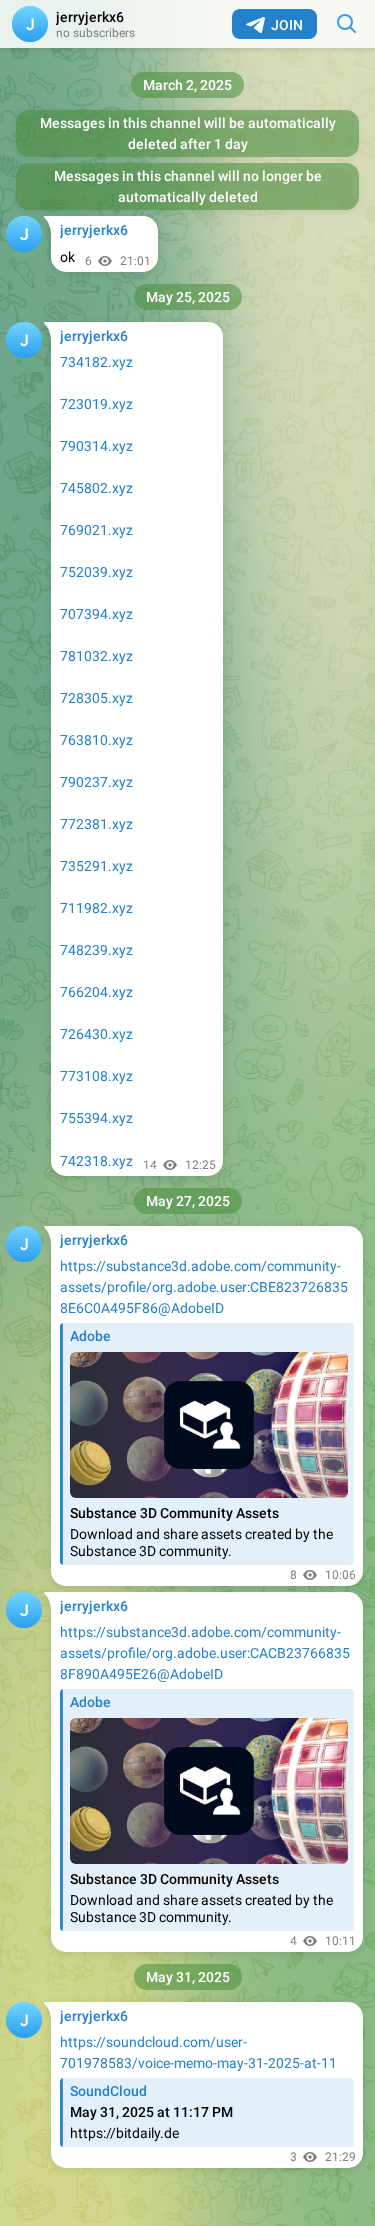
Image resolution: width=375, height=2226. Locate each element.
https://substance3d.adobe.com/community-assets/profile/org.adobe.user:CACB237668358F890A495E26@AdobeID (205, 1653)
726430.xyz (96, 1034)
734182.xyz (96, 362)
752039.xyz (96, 572)
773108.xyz (96, 1076)
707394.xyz (96, 614)
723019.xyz (96, 404)
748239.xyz (96, 950)
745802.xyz (96, 488)
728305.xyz (96, 698)
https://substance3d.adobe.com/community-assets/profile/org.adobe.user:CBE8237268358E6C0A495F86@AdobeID (204, 1287)
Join (287, 25)
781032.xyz (96, 656)
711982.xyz (96, 908)
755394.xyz (96, 1118)
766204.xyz (96, 992)
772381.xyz (96, 824)
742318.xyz (96, 1161)
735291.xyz (96, 866)
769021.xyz (96, 530)
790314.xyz (96, 446)
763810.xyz (96, 740)
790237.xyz (96, 782)
